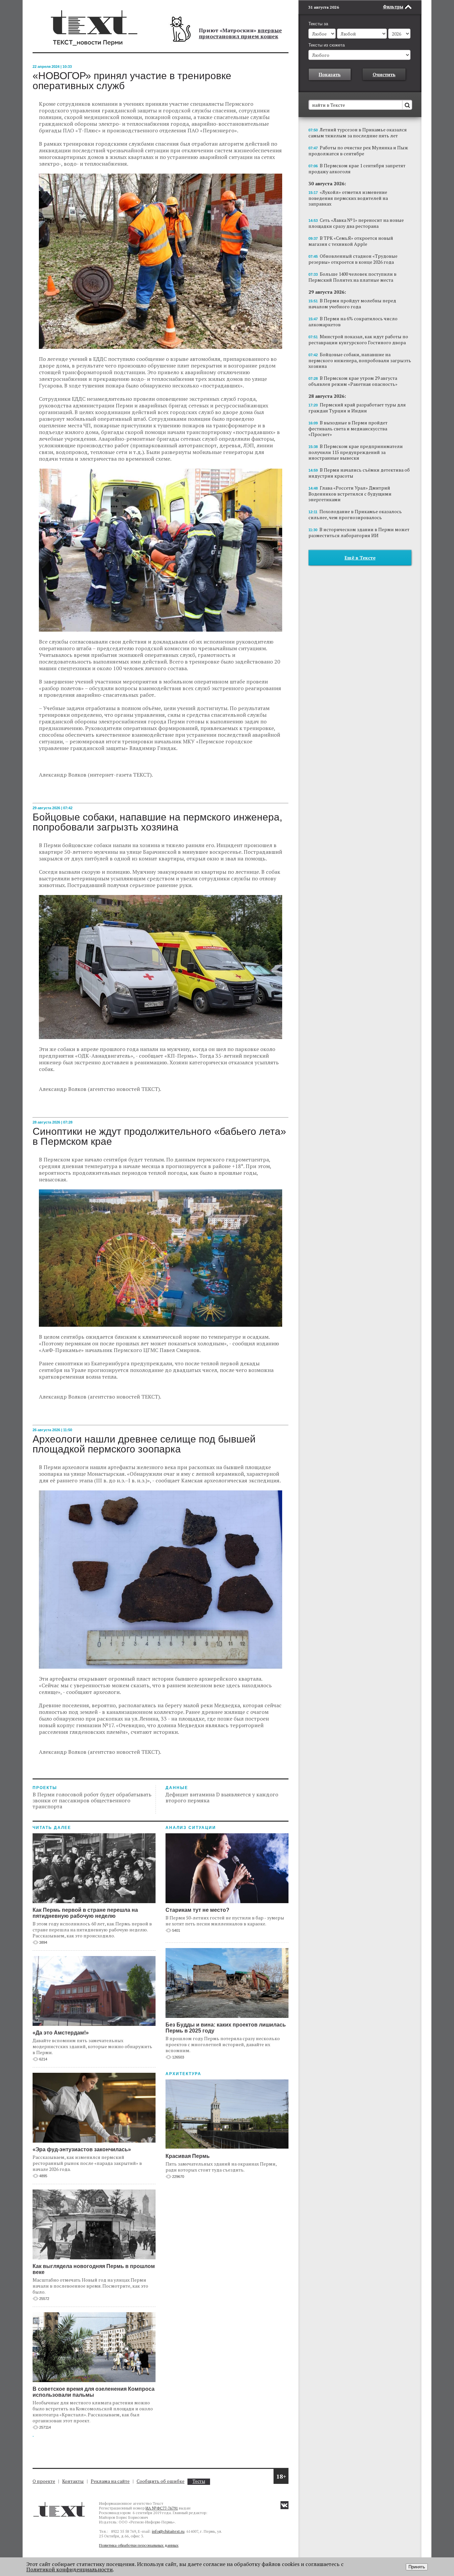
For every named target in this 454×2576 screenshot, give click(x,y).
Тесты (199, 2481)
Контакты (73, 2481)
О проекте (44, 2481)
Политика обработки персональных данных (139, 2545)
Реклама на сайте (110, 2481)
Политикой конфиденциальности (69, 2569)
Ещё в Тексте (360, 558)
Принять (417, 2567)
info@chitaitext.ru (168, 2531)
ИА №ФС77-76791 (162, 2508)
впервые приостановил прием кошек (240, 33)
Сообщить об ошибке (161, 2481)
